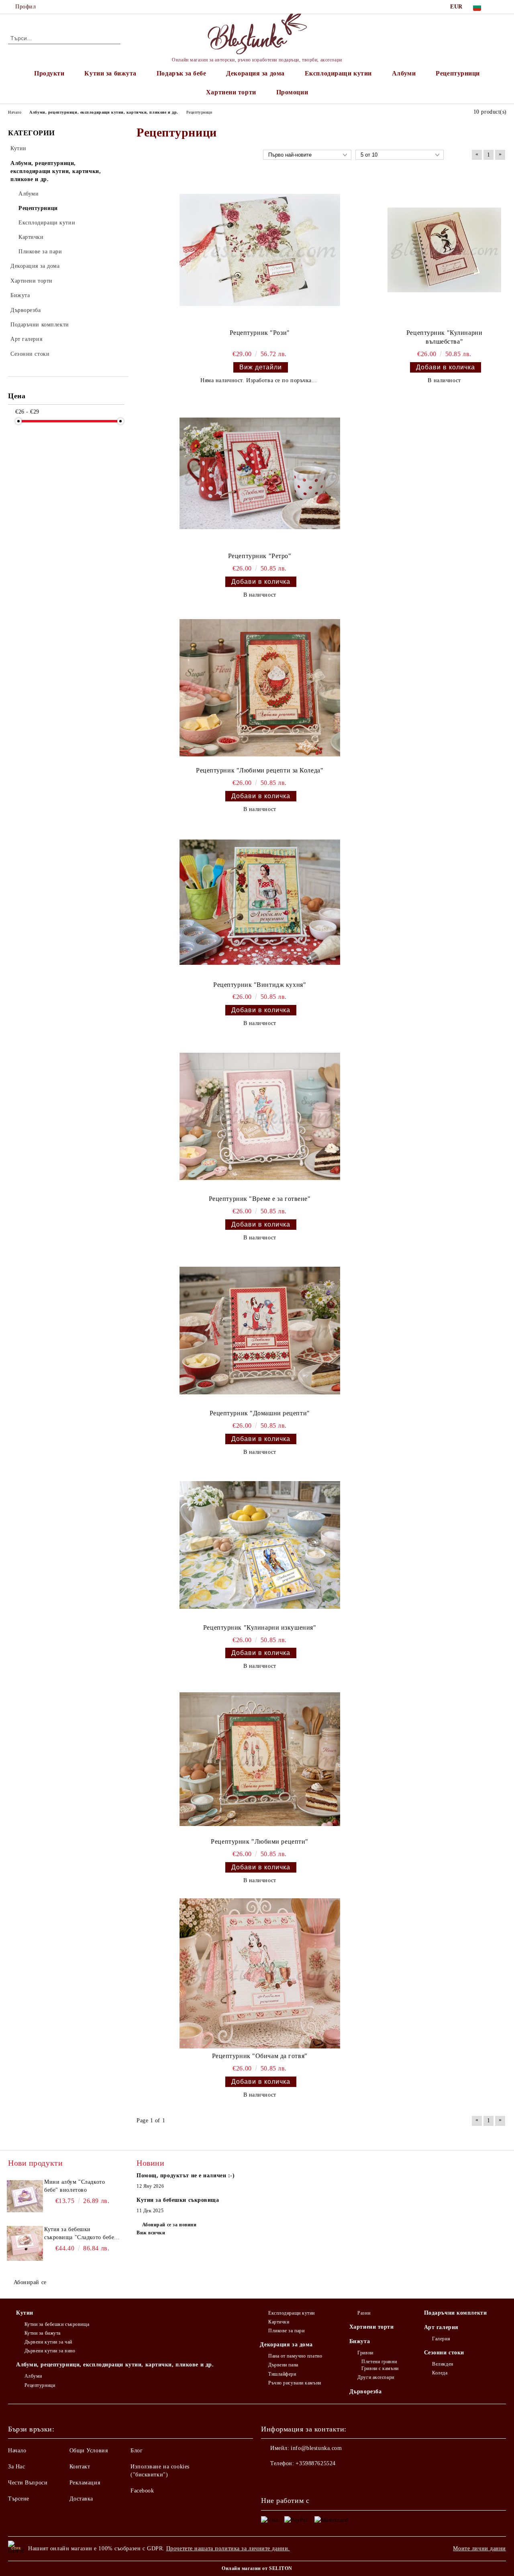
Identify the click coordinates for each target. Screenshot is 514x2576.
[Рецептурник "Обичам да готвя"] (260, 1973)
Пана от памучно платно (295, 2356)
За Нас (16, 2467)
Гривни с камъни (380, 2368)
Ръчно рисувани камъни (295, 2383)
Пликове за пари (286, 2331)
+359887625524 (315, 2463)
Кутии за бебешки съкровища (57, 2324)
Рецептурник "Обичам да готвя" (260, 2056)
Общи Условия (89, 2451)
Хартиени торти (231, 92)
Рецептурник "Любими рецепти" (260, 1841)
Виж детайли (261, 367)
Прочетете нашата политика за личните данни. (228, 2548)
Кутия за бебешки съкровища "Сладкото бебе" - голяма (81, 2234)
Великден (443, 2364)
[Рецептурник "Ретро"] (260, 473)
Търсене (19, 2499)
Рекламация (85, 2483)
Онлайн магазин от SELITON (257, 2568)
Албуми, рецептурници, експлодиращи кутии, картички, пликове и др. (115, 2365)
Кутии (25, 2313)
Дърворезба (366, 2392)
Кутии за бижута (110, 73)
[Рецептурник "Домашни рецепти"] (260, 1331)
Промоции (292, 92)
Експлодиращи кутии (338, 73)
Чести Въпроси (28, 2483)
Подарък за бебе (181, 73)
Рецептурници (458, 73)
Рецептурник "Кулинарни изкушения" (260, 1627)
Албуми (404, 73)
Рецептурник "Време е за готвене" (260, 1199)
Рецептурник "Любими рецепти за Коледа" (260, 770)
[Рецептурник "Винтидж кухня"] (260, 902)
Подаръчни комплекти (456, 2313)
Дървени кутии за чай (48, 2342)
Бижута (360, 2341)
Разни (364, 2313)
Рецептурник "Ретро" (260, 556)
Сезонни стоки (444, 2353)
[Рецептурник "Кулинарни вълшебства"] (444, 250)
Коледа (440, 2373)
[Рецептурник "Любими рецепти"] (260, 1759)
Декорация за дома (255, 73)
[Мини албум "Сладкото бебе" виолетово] (25, 2196)
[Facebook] (502, 7)
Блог (137, 2451)
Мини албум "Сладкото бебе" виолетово (74, 2186)
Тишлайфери (282, 2374)
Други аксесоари (376, 2377)
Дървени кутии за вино (50, 2351)
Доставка (81, 2499)
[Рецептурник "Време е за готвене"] (260, 1116)
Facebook (142, 2491)
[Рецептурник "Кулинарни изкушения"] (260, 1545)
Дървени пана (283, 2365)
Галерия (441, 2339)
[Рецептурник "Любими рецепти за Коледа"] (260, 688)
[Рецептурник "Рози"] (260, 250)
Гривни (365, 2353)
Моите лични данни (479, 2548)
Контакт (80, 2467)
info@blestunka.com (316, 2448)
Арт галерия (441, 2327)
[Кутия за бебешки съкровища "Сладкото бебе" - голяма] (25, 2244)
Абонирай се (30, 2282)
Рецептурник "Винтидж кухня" (260, 985)
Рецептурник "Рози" (260, 333)
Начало (17, 2451)
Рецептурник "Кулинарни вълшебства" (444, 337)
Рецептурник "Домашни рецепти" (260, 1413)
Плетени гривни (379, 2362)
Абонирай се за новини (169, 2225)
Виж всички (151, 2233)
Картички (279, 2322)
